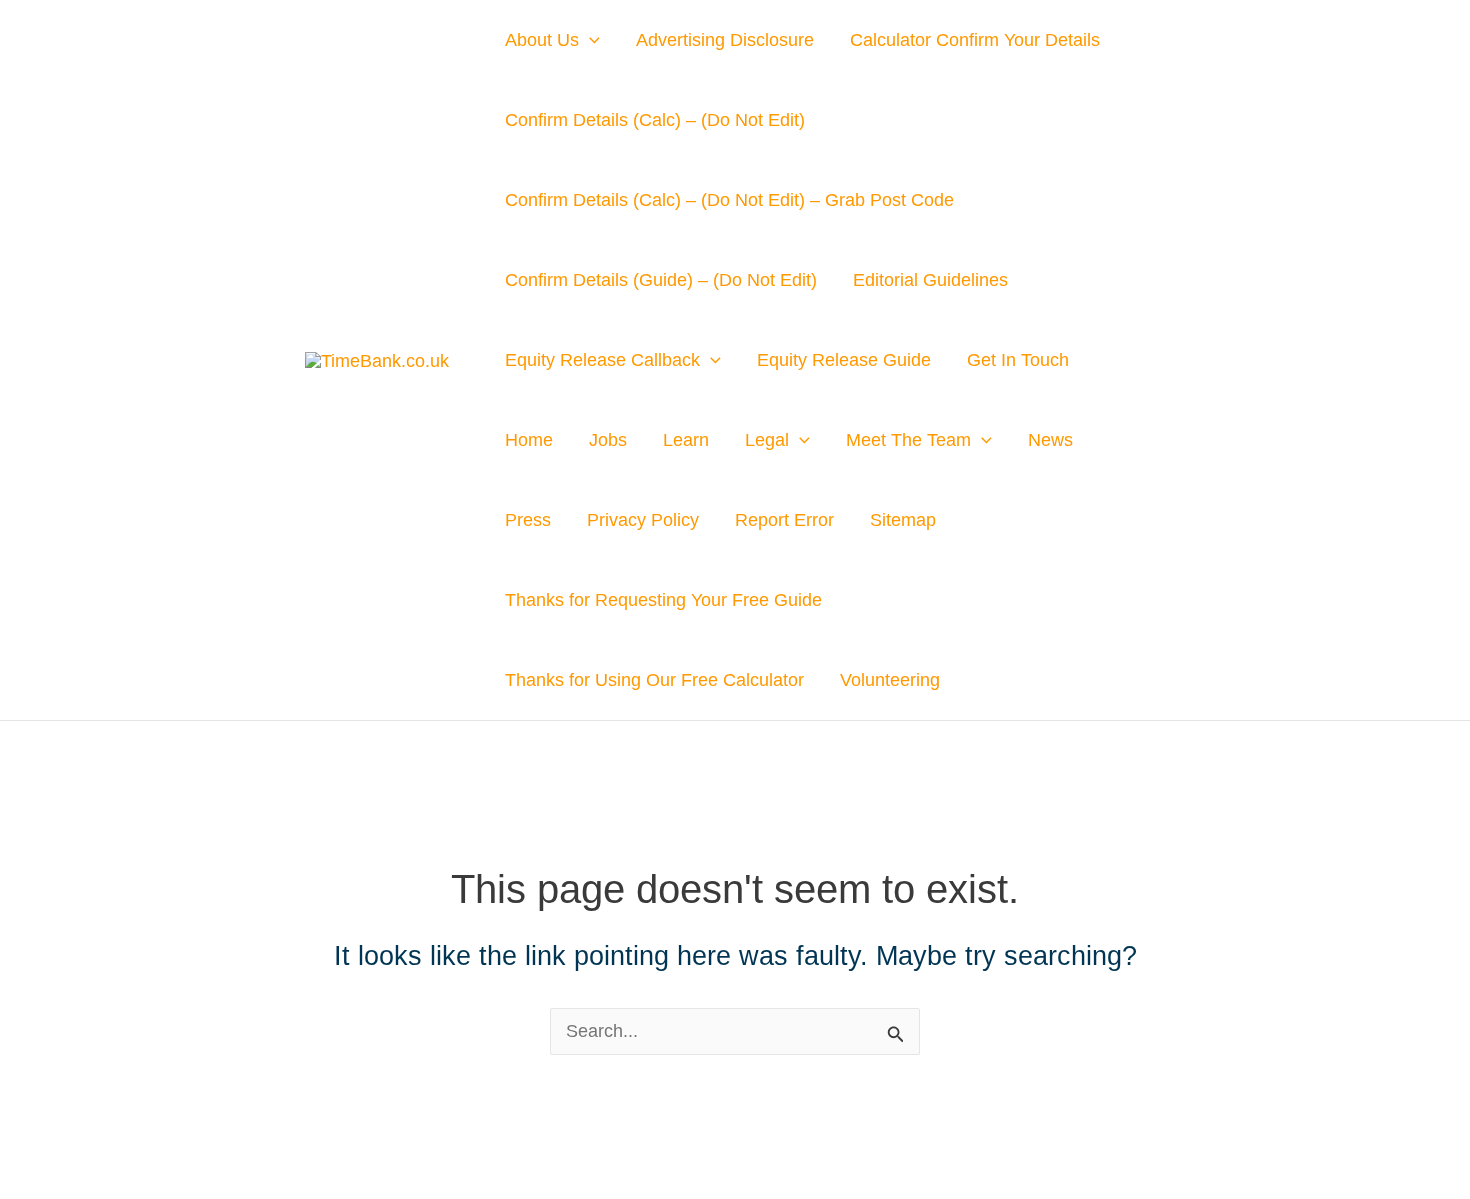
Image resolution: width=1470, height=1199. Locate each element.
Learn (686, 440)
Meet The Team (908, 440)
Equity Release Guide (844, 360)
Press (528, 520)
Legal (767, 440)
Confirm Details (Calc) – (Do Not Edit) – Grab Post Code (729, 200)
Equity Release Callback (602, 360)
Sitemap (903, 520)
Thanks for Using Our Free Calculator (654, 680)
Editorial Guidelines (930, 280)
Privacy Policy (643, 520)
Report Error (784, 520)
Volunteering (890, 680)
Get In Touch (1018, 360)
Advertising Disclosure (725, 40)
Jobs (608, 440)
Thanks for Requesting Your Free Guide (663, 600)
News (1050, 440)
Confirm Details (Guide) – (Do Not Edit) (661, 280)
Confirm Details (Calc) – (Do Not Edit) (655, 120)
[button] (589, 40)
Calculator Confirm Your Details (975, 40)
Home (529, 440)
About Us (542, 40)
